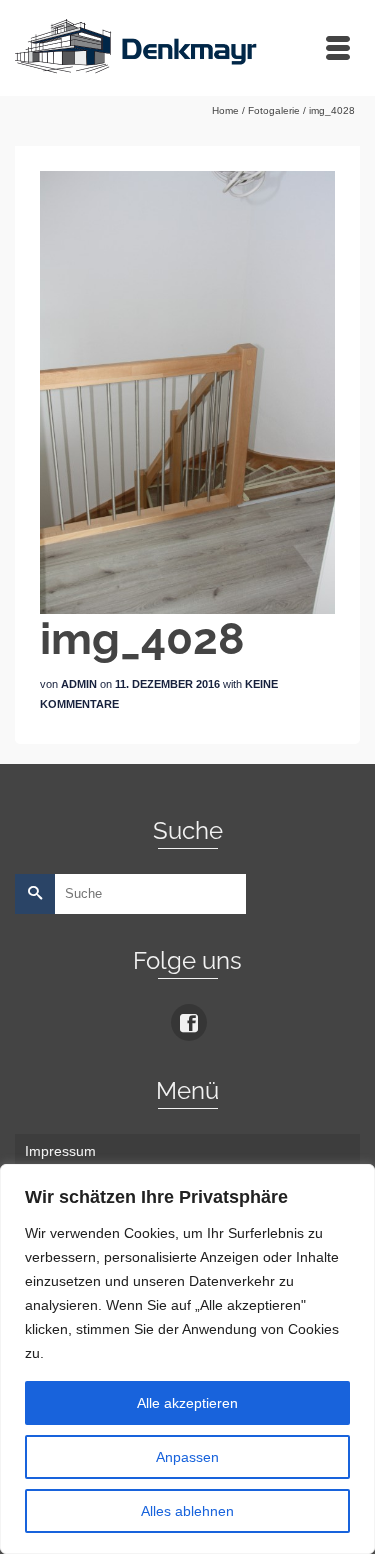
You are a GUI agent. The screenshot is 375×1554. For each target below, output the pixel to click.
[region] (187, 1359)
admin (79, 684)
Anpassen (187, 1457)
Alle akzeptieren (187, 1403)
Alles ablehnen (187, 1511)
